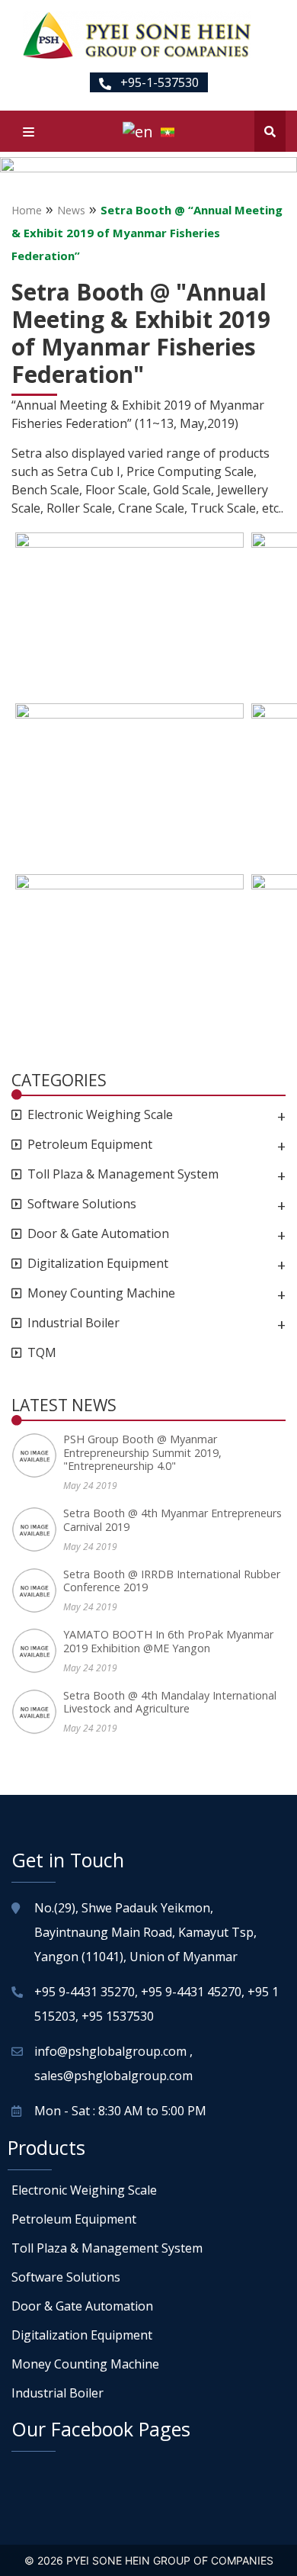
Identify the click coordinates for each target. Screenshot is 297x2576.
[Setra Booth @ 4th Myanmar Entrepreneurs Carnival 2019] (37, 1529)
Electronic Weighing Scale (100, 1115)
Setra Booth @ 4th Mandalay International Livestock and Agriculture (170, 1702)
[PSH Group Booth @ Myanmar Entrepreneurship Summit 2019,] (37, 1455)
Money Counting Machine (101, 1293)
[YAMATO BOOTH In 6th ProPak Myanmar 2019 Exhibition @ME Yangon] (37, 1651)
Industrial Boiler (73, 1323)
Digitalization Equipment (98, 1264)
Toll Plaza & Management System (123, 1174)
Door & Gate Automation (98, 1234)
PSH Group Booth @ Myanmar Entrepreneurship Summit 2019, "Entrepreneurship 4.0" (142, 1452)
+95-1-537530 (158, 82)
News (71, 210)
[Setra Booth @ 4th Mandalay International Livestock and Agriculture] (37, 1712)
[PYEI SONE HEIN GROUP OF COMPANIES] (137, 35)
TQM (42, 1353)
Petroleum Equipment (90, 1145)
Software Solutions (82, 1204)
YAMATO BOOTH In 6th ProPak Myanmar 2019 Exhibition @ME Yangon (168, 1641)
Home (27, 210)
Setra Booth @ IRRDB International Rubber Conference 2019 (172, 1581)
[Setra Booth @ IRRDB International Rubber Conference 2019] (37, 1590)
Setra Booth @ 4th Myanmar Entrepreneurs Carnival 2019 (172, 1520)
